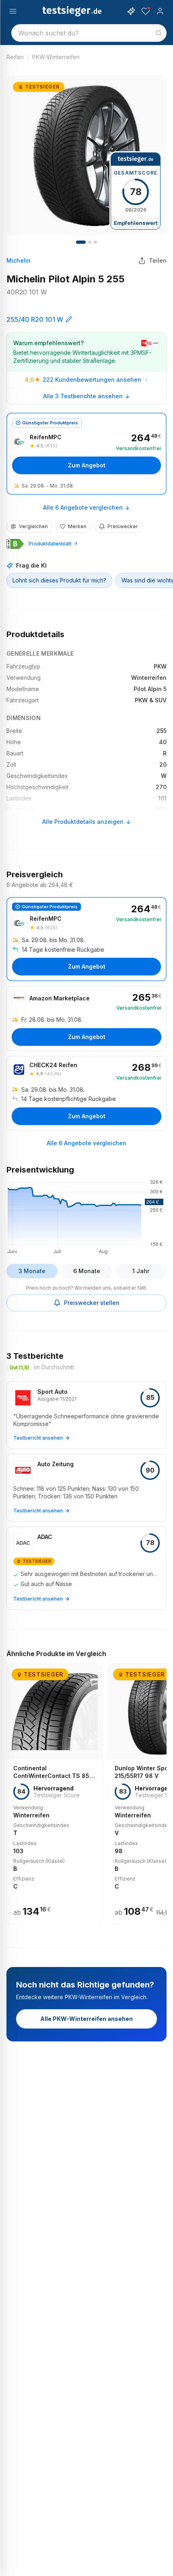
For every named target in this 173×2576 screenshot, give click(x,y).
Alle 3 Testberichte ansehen (83, 396)
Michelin (19, 260)
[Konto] (160, 11)
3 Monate (32, 1271)
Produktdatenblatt (50, 544)
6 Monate (87, 1271)
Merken (77, 526)
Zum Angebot (87, 465)
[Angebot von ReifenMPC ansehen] (86, 454)
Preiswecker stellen (92, 1303)
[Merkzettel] (146, 11)
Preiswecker (123, 526)
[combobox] (89, 33)
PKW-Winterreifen (56, 57)
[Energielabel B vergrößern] (15, 544)
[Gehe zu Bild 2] (90, 242)
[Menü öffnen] (13, 11)
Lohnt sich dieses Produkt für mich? (59, 580)
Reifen (15, 57)
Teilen (158, 260)
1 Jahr (141, 1271)
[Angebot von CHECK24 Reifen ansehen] (86, 1093)
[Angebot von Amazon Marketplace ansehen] (86, 1018)
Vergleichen (33, 526)
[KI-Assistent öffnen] (131, 11)
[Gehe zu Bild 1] (81, 242)
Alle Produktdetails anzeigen (83, 822)
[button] (86, 1216)
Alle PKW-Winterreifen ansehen (86, 2019)
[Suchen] (159, 33)
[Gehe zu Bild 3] (95, 242)
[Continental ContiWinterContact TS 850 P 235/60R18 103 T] (55, 1794)
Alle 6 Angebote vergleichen (83, 507)
